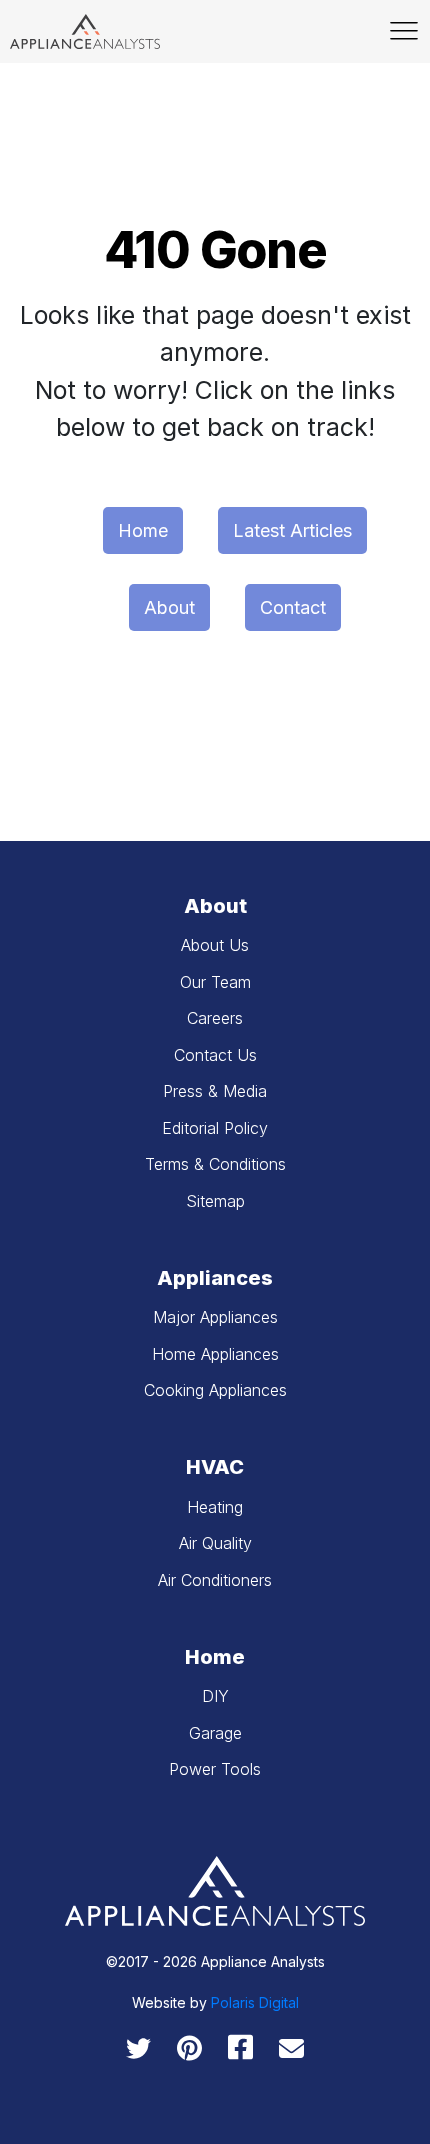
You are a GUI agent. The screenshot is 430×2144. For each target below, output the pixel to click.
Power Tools (215, 1769)
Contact (293, 607)
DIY (215, 1696)
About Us (215, 945)
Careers (215, 1018)
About (169, 607)
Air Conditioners (215, 1580)
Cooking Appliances (215, 1390)
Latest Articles (292, 530)
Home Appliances (215, 1354)
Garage (215, 1733)
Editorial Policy (215, 1128)
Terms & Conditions (215, 1164)
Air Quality (215, 1543)
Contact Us (215, 1055)
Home (143, 530)
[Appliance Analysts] (85, 31)
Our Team (215, 982)
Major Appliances (215, 1317)
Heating (215, 1507)
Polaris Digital (255, 2002)
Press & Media (215, 1091)
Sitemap (215, 1201)
